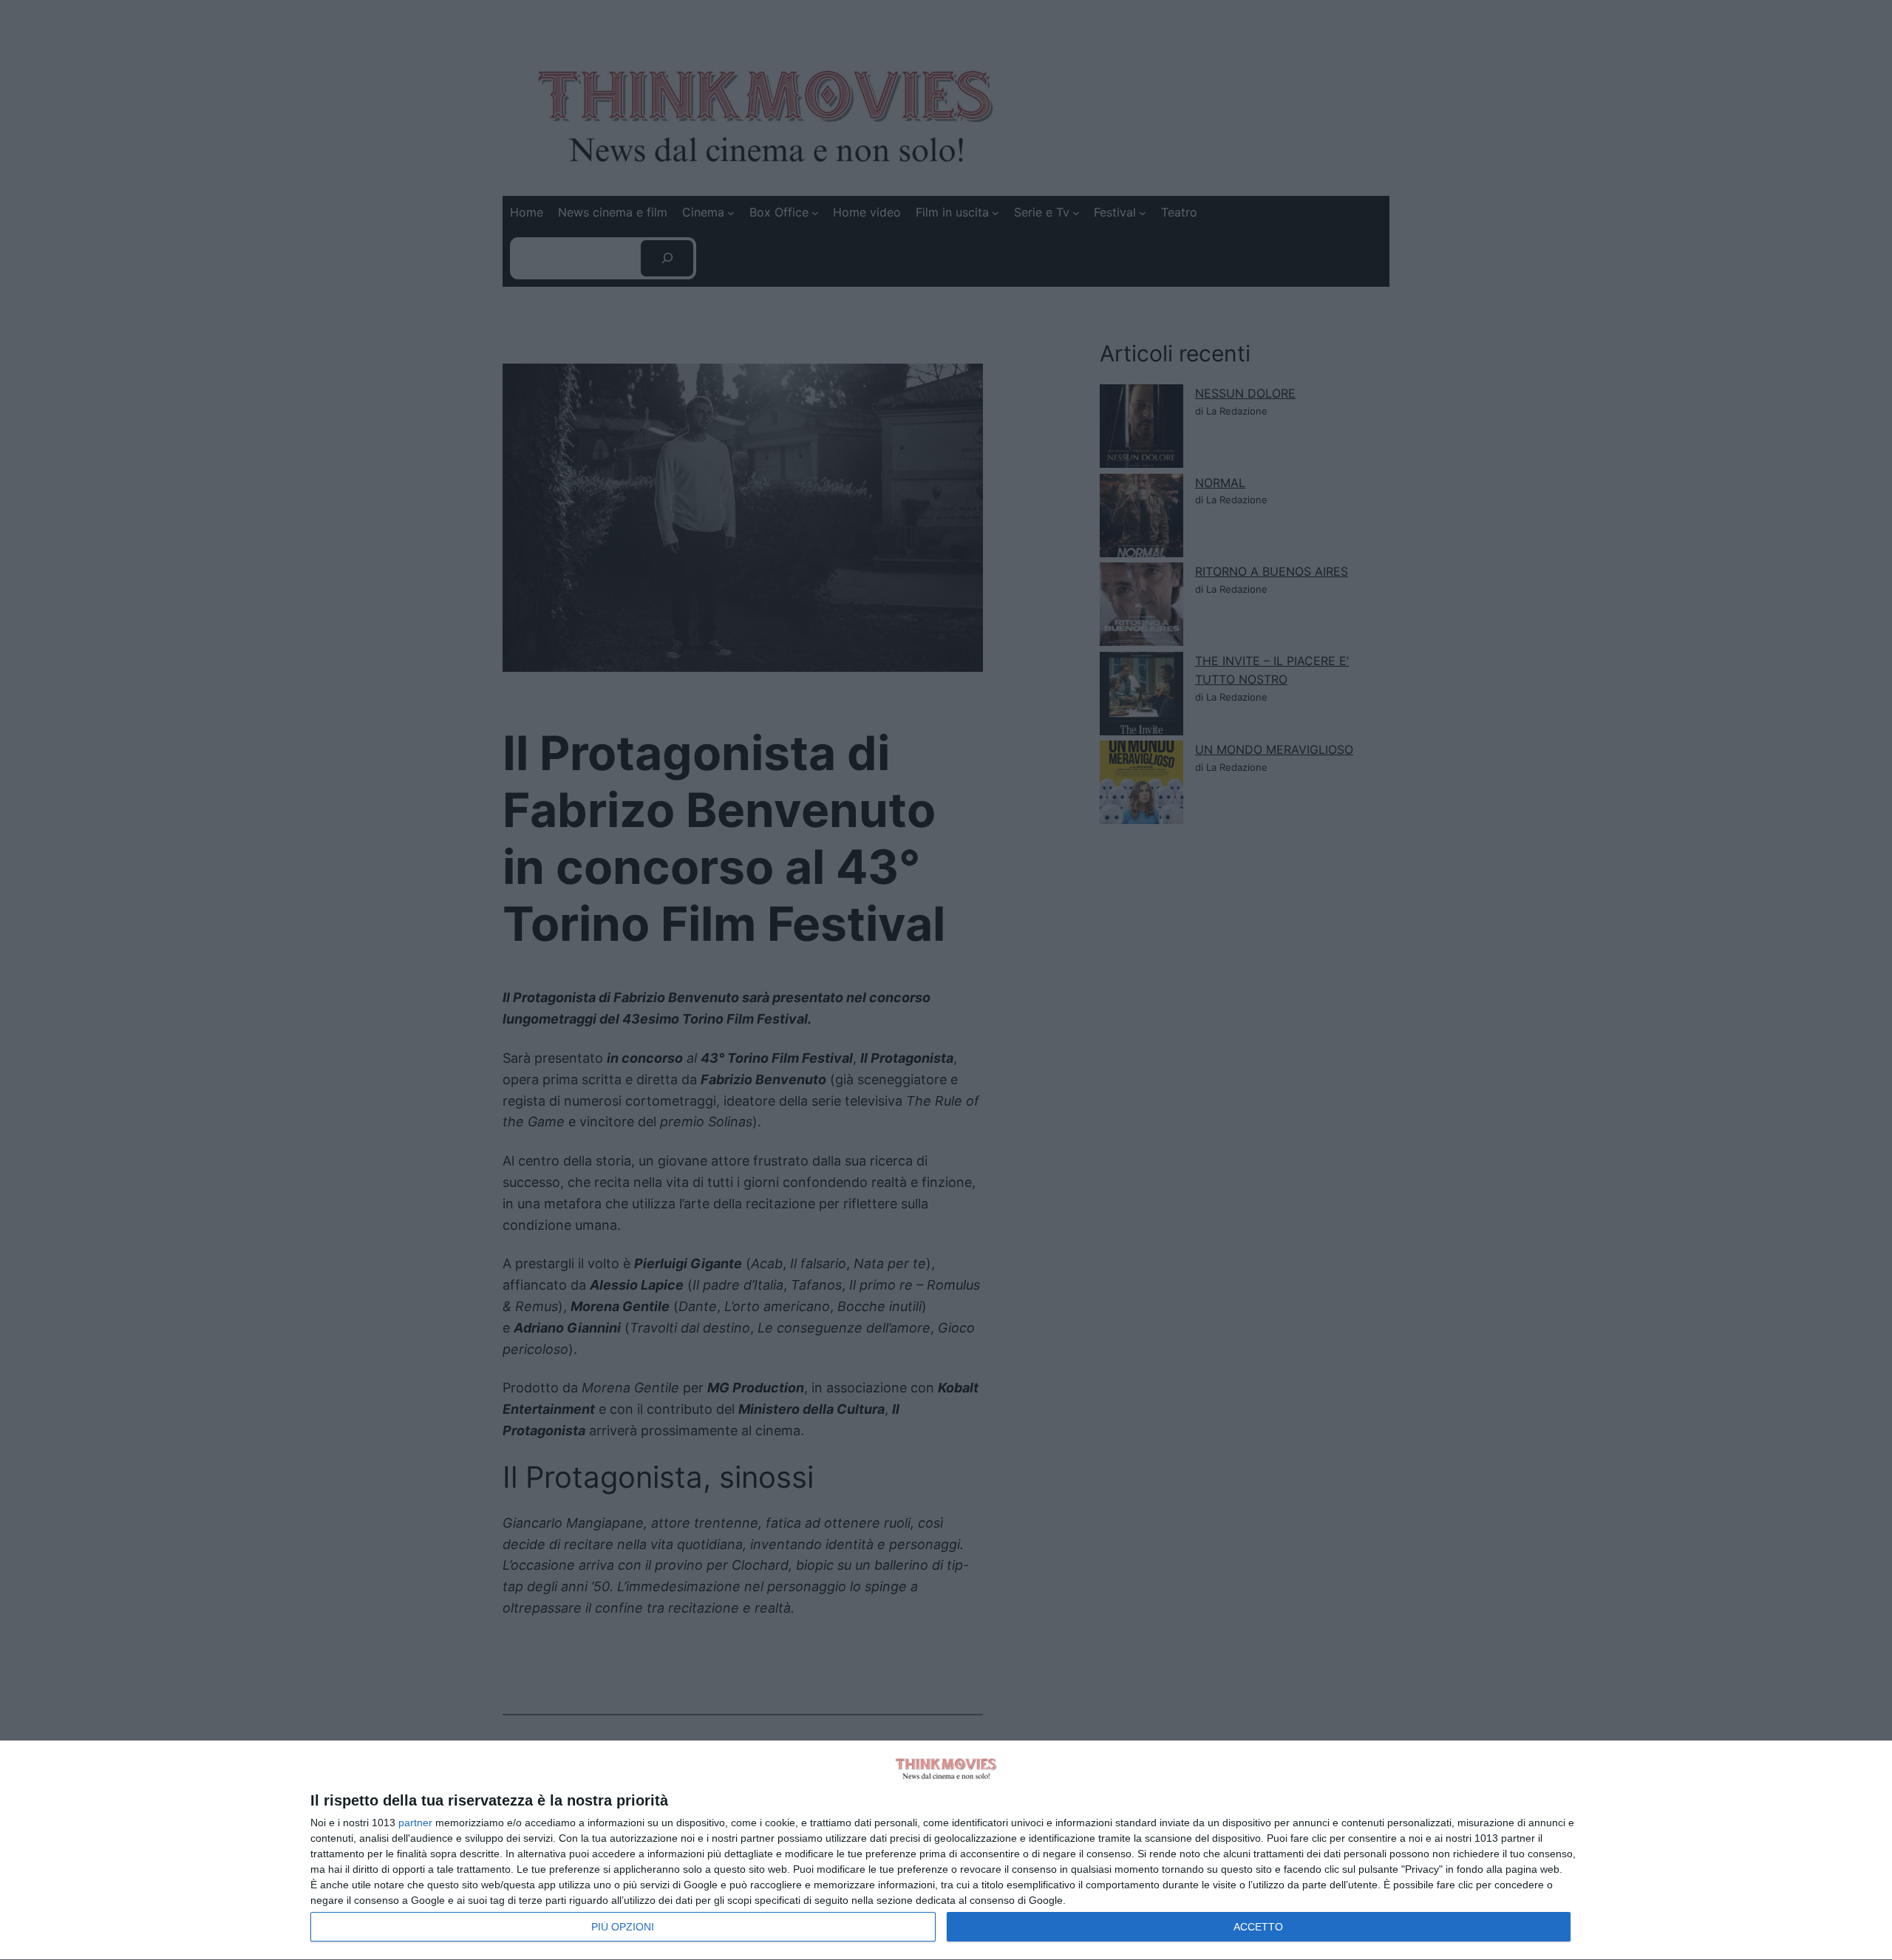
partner (415, 1823)
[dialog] (946, 1851)
